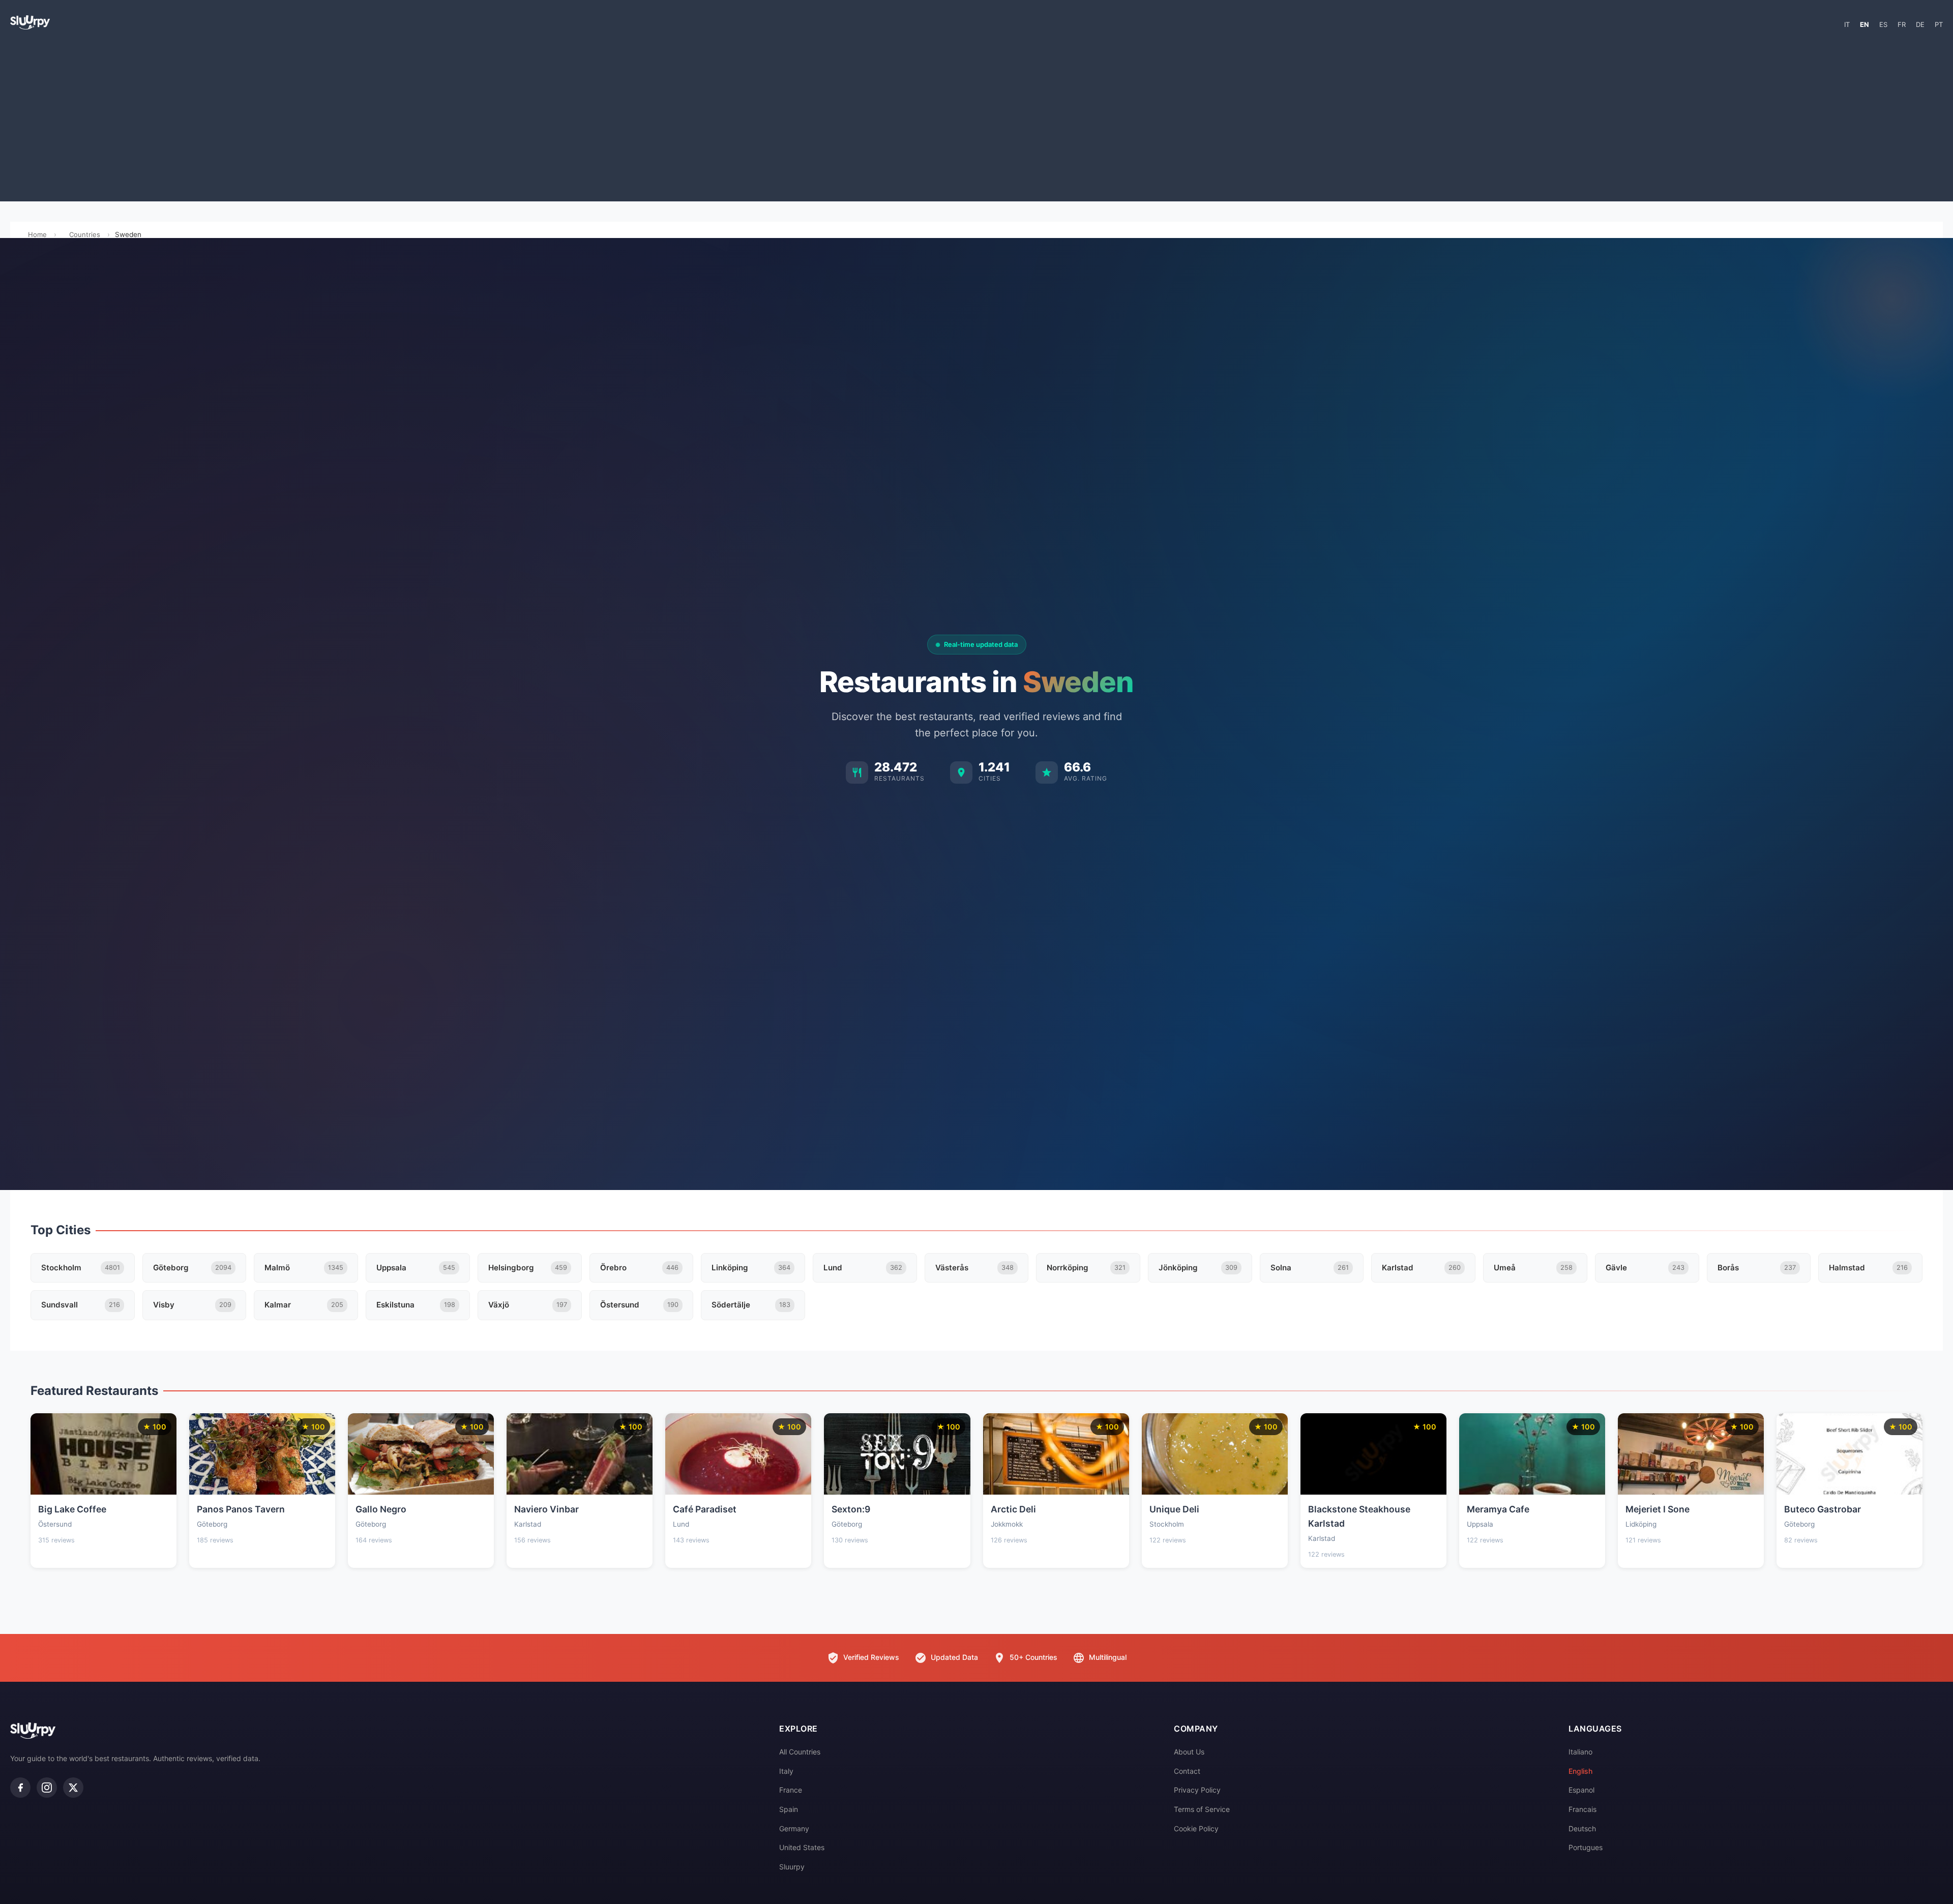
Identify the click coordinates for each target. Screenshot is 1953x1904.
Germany (794, 1828)
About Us (1189, 1752)
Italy (786, 1771)
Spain (789, 1809)
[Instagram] (47, 1788)
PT (1939, 24)
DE (1920, 24)
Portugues (1586, 1847)
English (1580, 1771)
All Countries (800, 1752)
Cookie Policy (1196, 1828)
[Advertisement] (976, 120)
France (791, 1790)
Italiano (1580, 1752)
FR (1902, 24)
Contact (1187, 1771)
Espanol (1581, 1790)
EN (1865, 24)
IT (1847, 24)
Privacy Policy (1197, 1790)
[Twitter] (73, 1788)
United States (802, 1847)
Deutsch (1582, 1828)
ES (1883, 24)
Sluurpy (792, 1867)
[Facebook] (20, 1788)
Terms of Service (1202, 1809)
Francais (1582, 1809)
